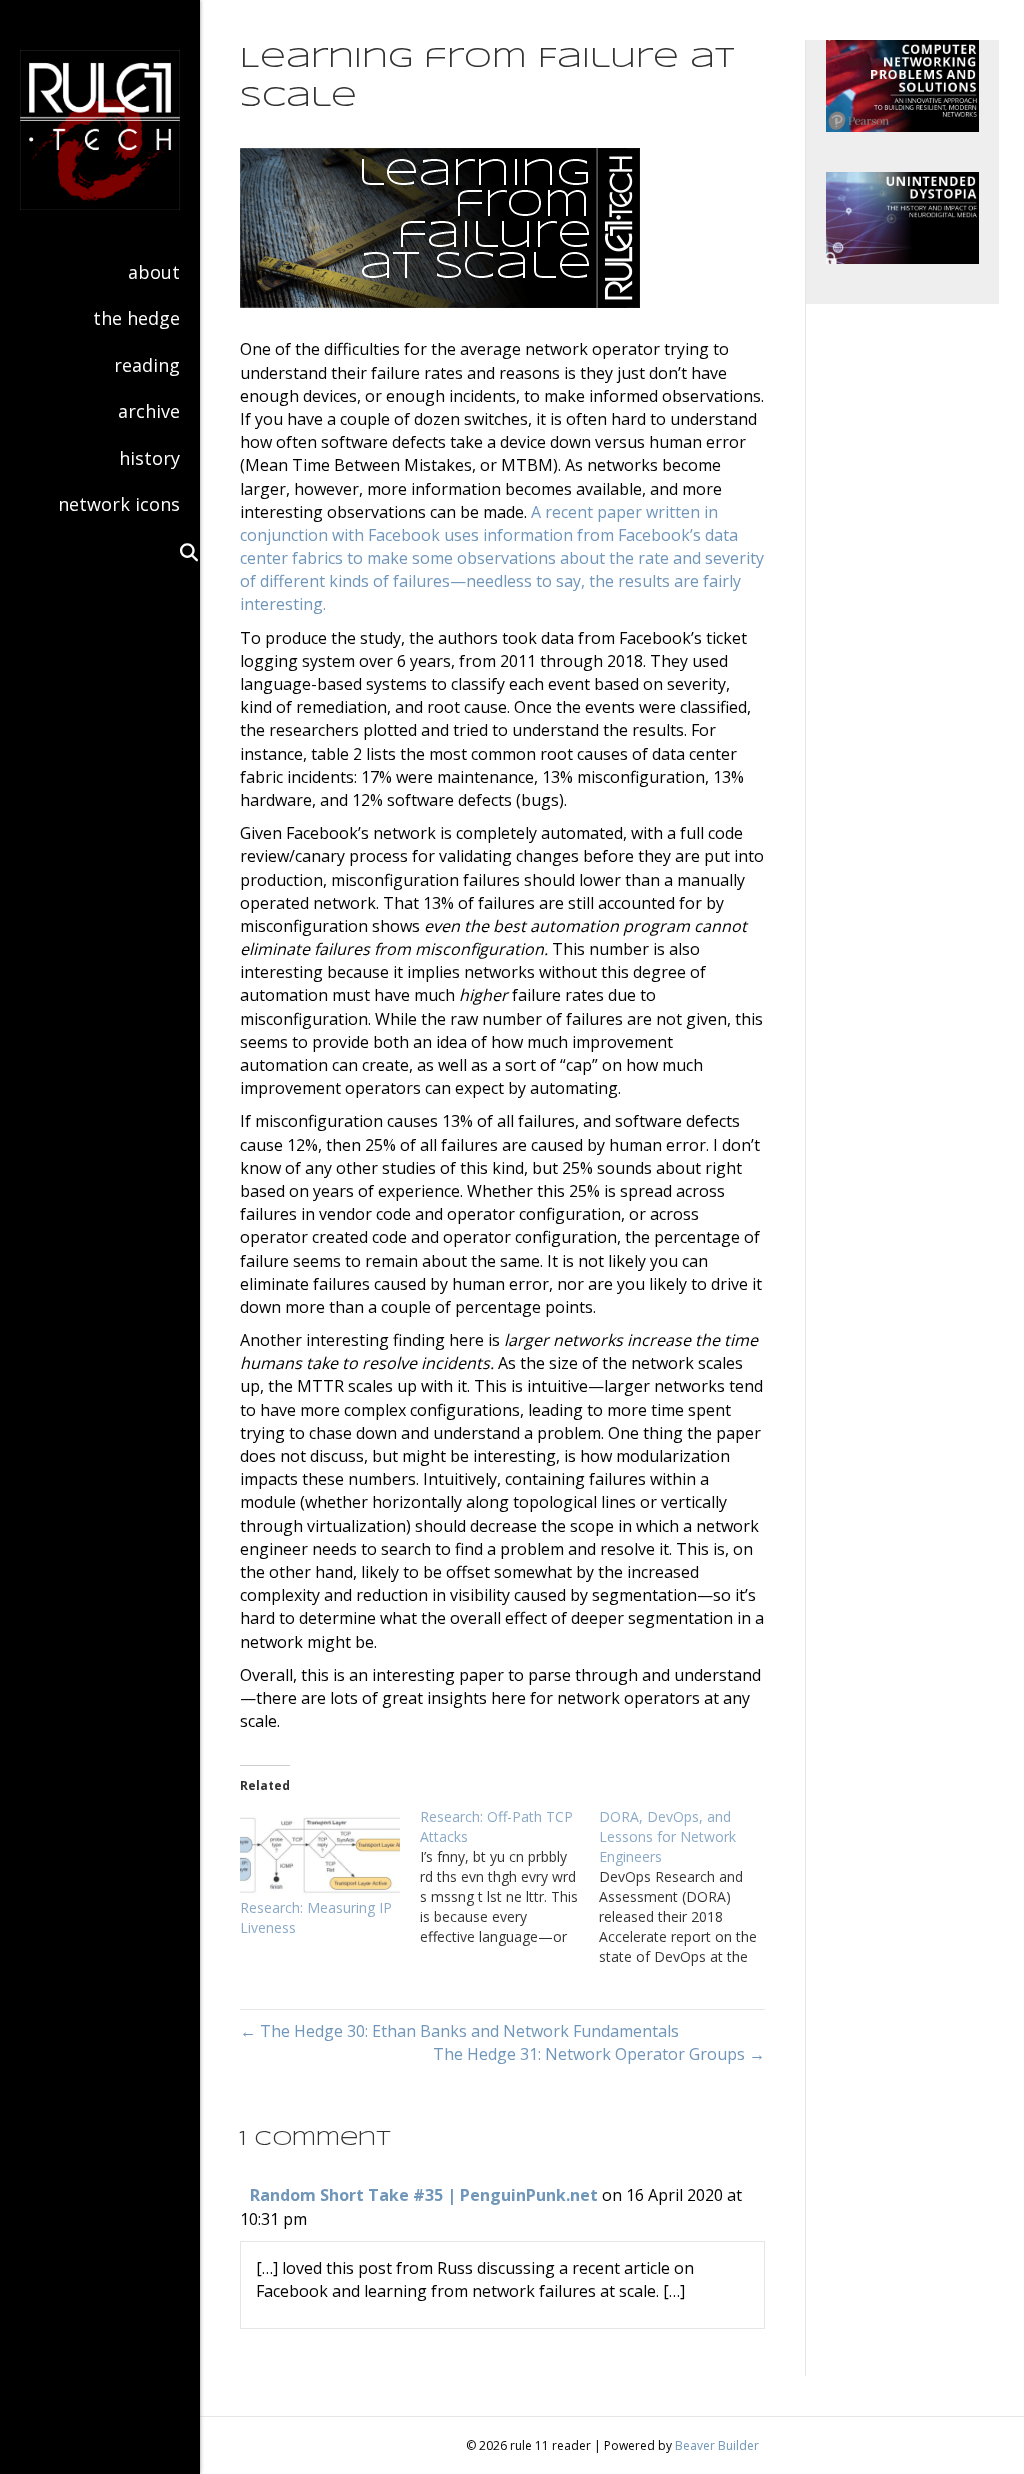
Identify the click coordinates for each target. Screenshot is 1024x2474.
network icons (119, 504)
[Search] (180, 552)
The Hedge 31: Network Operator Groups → (599, 2054)
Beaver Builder (717, 2445)
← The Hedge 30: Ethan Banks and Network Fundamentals (459, 2031)
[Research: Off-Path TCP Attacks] (510, 1877)
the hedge (136, 318)
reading (147, 365)
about (154, 272)
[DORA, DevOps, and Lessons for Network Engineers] (689, 1887)
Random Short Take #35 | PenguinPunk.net (424, 2195)
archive (149, 411)
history (149, 458)
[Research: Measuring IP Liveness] (320, 1852)
